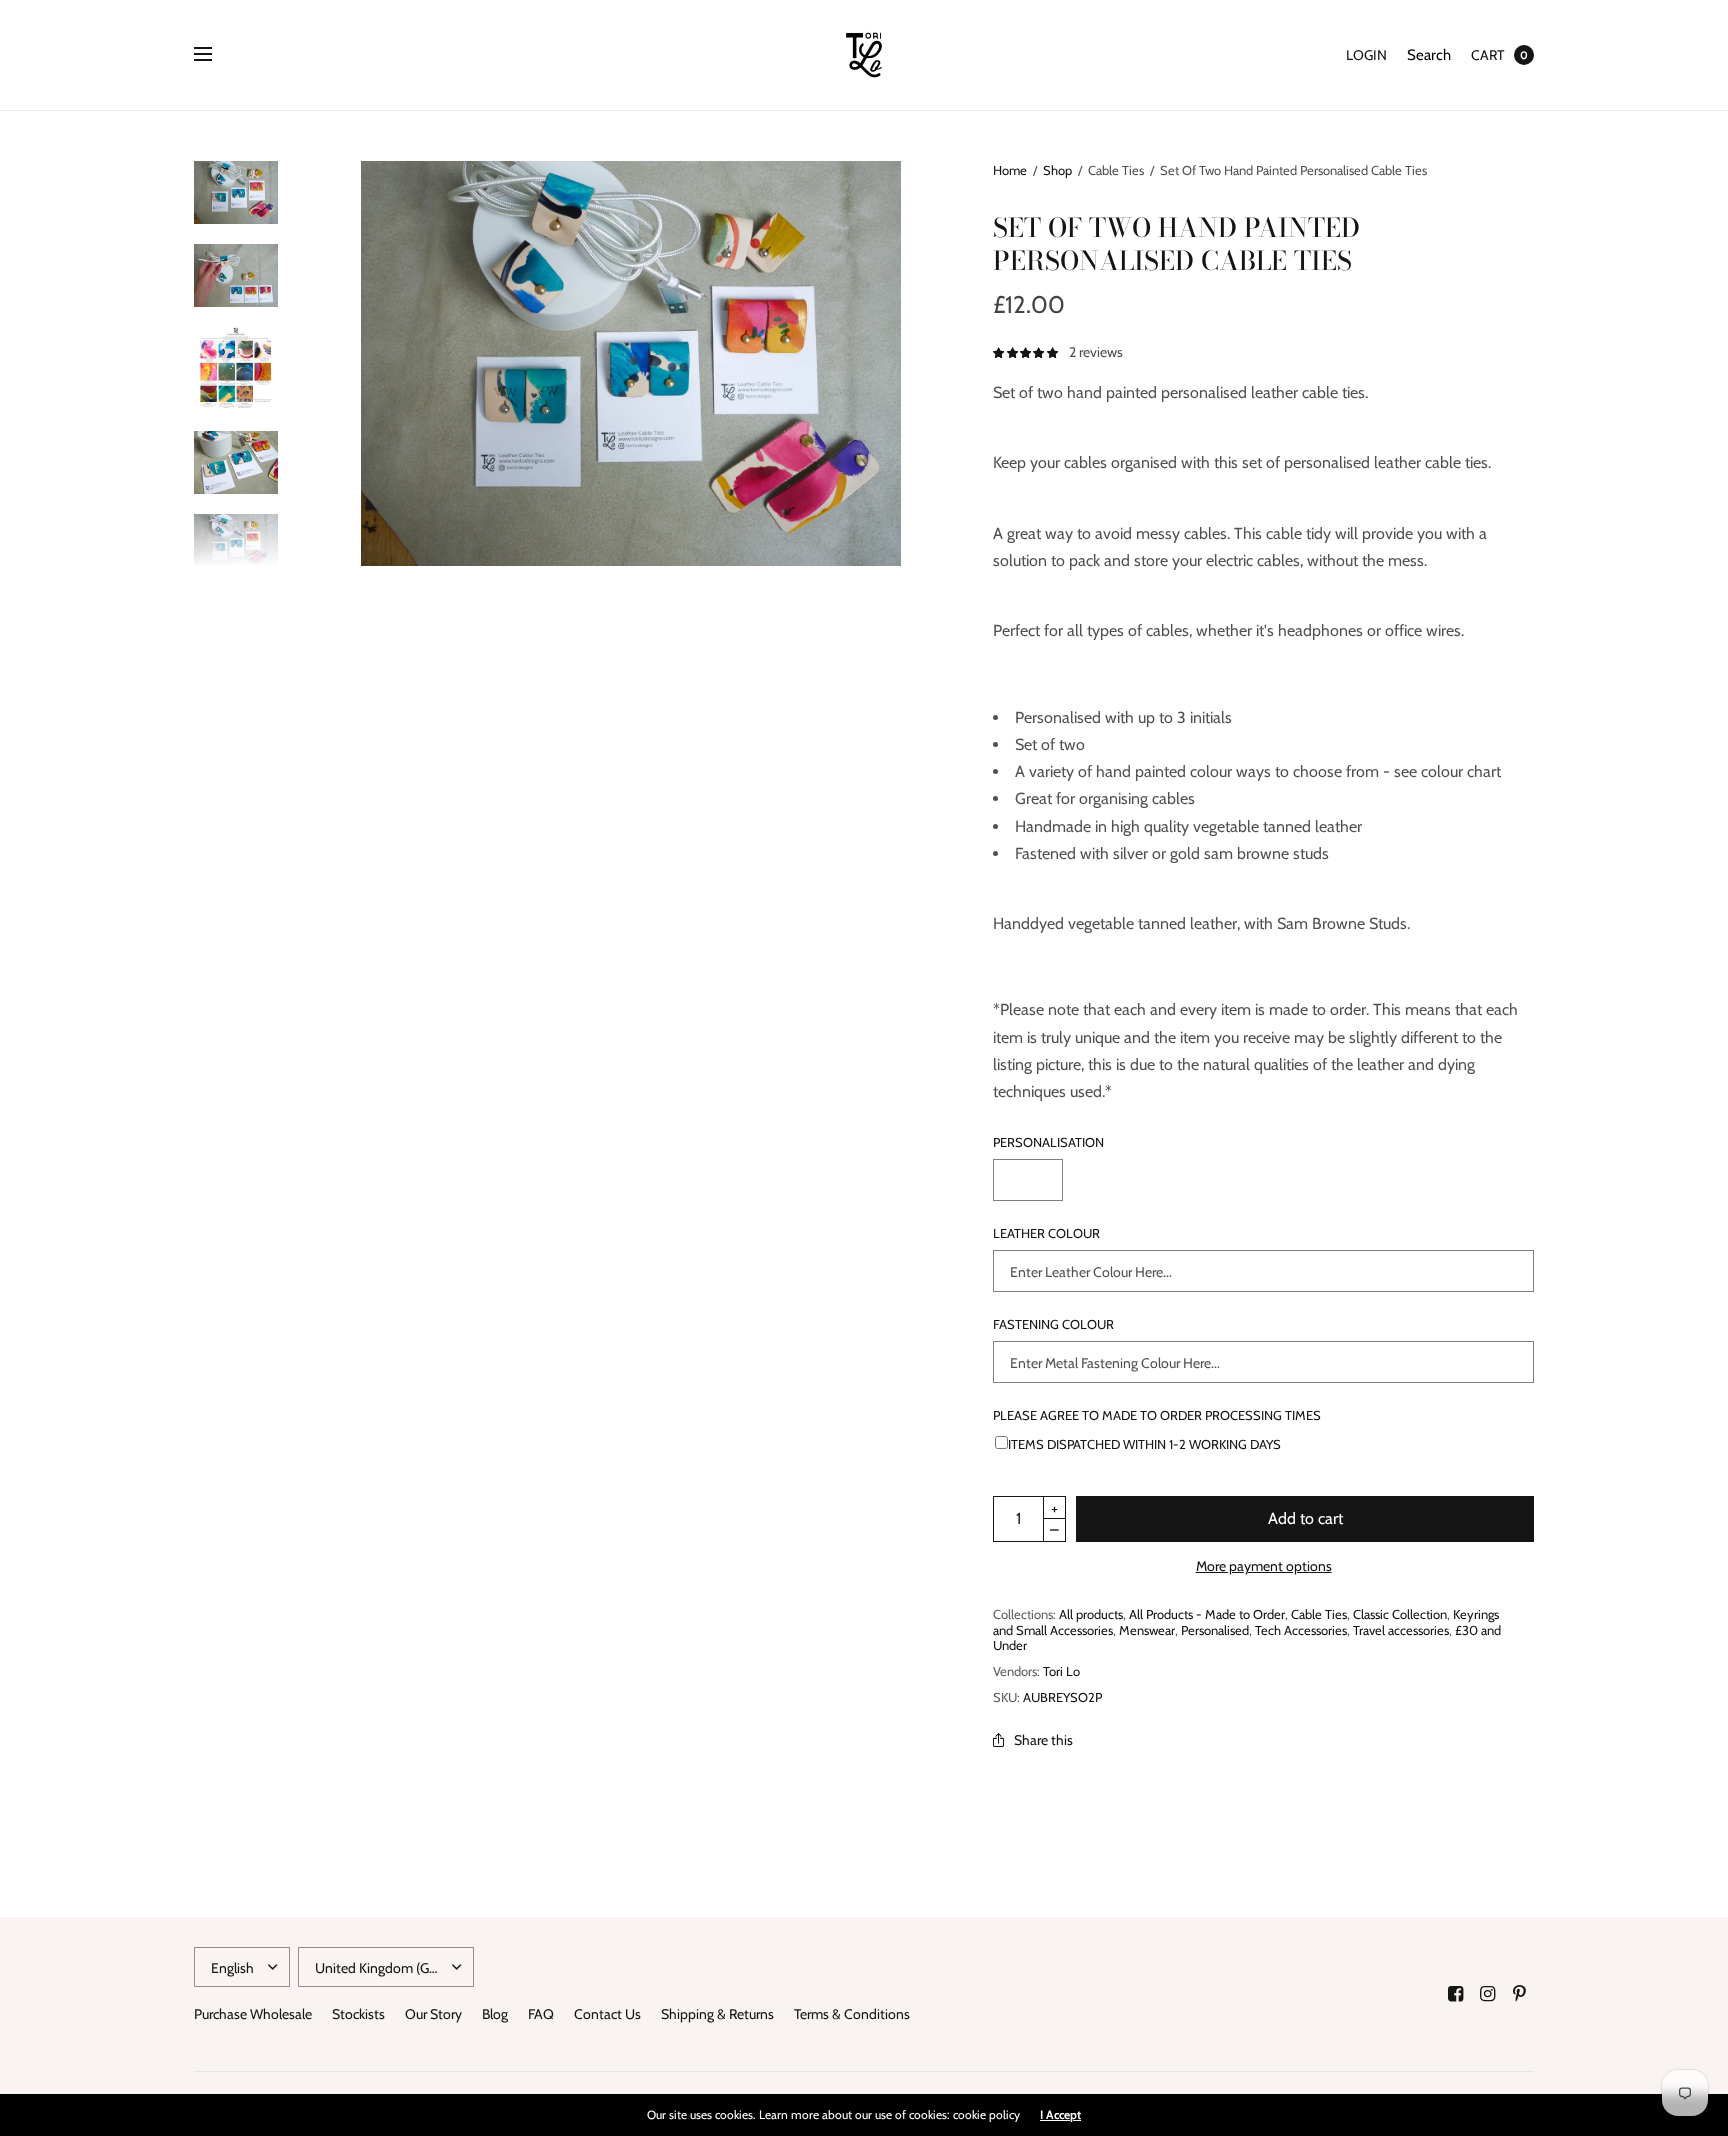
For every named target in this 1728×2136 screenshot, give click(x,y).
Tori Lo (1061, 1671)
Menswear (1147, 1630)
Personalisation (1048, 1142)
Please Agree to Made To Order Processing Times (1157, 1415)
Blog (495, 2014)
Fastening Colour (1053, 1324)
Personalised (1215, 1630)
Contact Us (607, 2014)
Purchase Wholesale (253, 2014)
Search (1429, 55)
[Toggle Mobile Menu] (216, 55)
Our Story (433, 2014)
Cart (1487, 55)
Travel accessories (1401, 1630)
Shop (1057, 170)
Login (1366, 55)
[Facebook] (1456, 1994)
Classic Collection (1400, 1614)
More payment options (1264, 1566)
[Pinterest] (1520, 1994)
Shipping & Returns (717, 2014)
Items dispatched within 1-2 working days (1144, 1443)
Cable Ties (1319, 1614)
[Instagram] (1488, 1994)
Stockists (358, 2014)
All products (1091, 1614)
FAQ (541, 2014)
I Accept (1060, 2115)
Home (1010, 170)
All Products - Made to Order (1207, 1614)
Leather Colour (1046, 1233)
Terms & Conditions (852, 2014)
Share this (1043, 1740)
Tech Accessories (1301, 1630)
